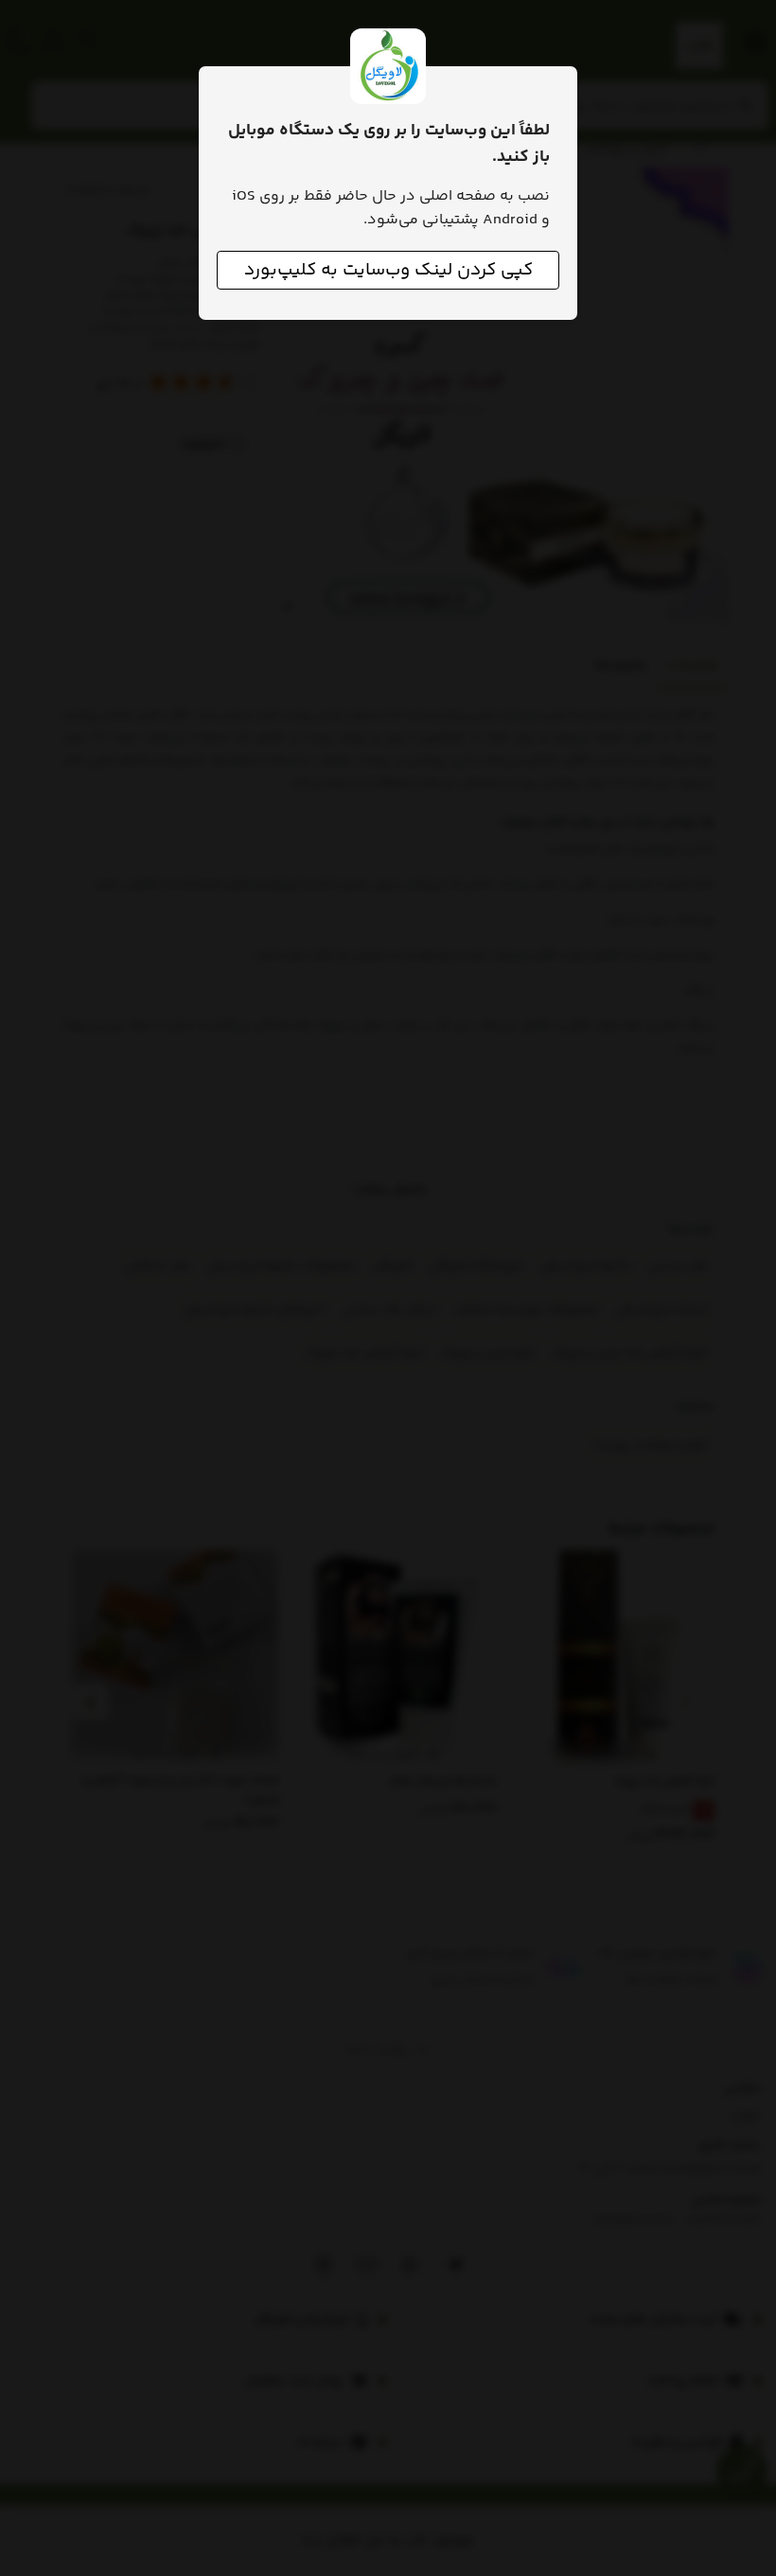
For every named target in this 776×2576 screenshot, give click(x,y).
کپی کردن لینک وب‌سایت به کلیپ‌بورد (388, 270)
